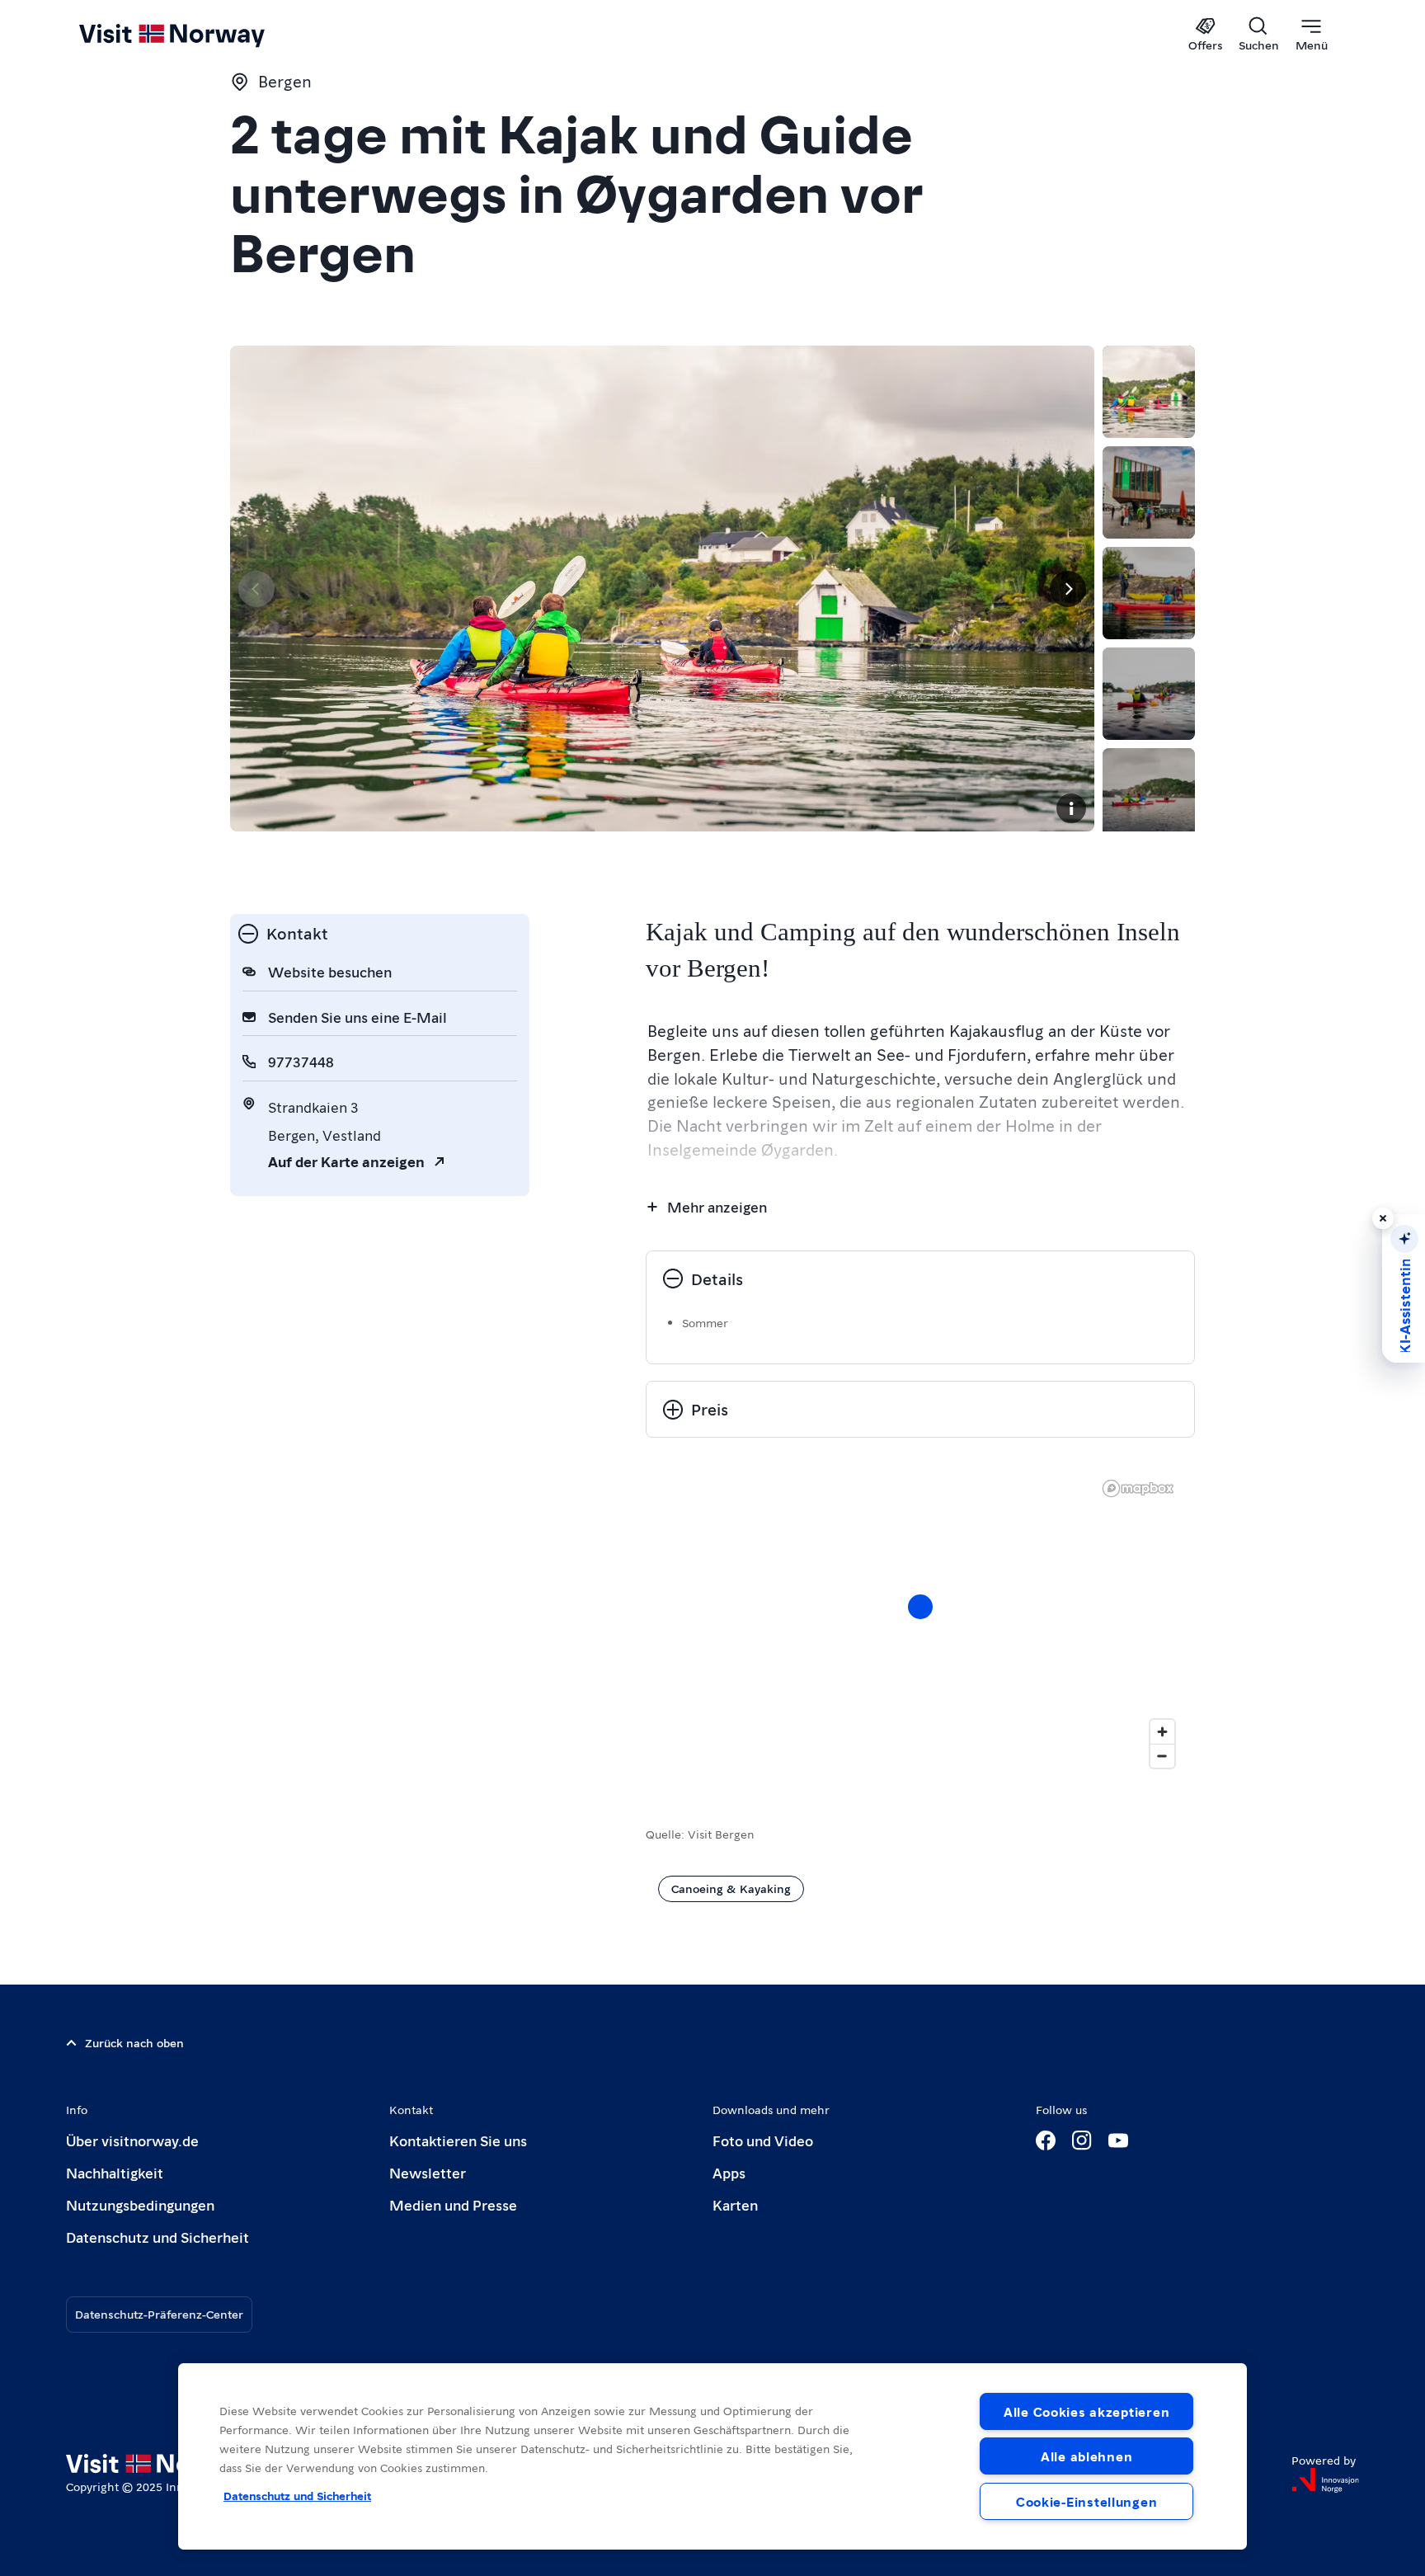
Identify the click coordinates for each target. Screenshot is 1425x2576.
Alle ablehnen (1086, 2456)
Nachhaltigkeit (115, 2172)
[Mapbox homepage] (1138, 1488)
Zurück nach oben (134, 2042)
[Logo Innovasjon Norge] (1325, 2480)
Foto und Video (763, 2140)
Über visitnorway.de (132, 2140)
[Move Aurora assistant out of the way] (1383, 1218)
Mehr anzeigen (717, 1206)
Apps (729, 2172)
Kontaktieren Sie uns (458, 2140)
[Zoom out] (1162, 1756)
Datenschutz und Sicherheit (158, 2237)
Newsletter (428, 2172)
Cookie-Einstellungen (1086, 2501)
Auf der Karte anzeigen (346, 1161)
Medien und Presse (453, 2204)
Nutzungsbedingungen (140, 2204)
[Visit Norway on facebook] (1046, 2140)
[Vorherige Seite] (256, 589)
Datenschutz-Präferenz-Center (159, 2314)
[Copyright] (1071, 808)
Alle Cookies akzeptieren (1086, 2411)
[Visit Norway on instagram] (1082, 2140)
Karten (735, 2204)
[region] (920, 1623)
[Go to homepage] (199, 35)
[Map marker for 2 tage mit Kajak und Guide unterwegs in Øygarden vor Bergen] (920, 1607)
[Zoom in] (1162, 1732)
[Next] (1068, 589)
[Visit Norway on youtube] (1118, 2140)
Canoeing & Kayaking (731, 1888)
